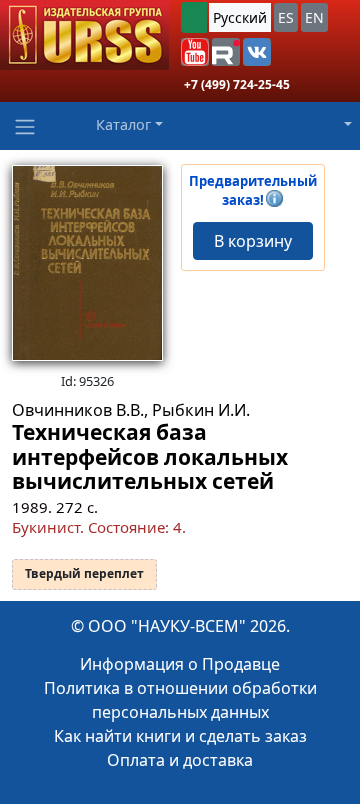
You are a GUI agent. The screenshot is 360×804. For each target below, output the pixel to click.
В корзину (253, 241)
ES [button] (286, 17)
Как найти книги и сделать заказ (180, 736)
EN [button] (314, 17)
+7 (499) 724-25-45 (237, 84)
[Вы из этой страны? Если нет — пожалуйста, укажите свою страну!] (194, 17)
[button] (195, 52)
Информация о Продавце (180, 664)
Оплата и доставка (180, 760)
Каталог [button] (123, 124)
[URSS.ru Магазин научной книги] (84, 35)
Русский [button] (240, 17)
